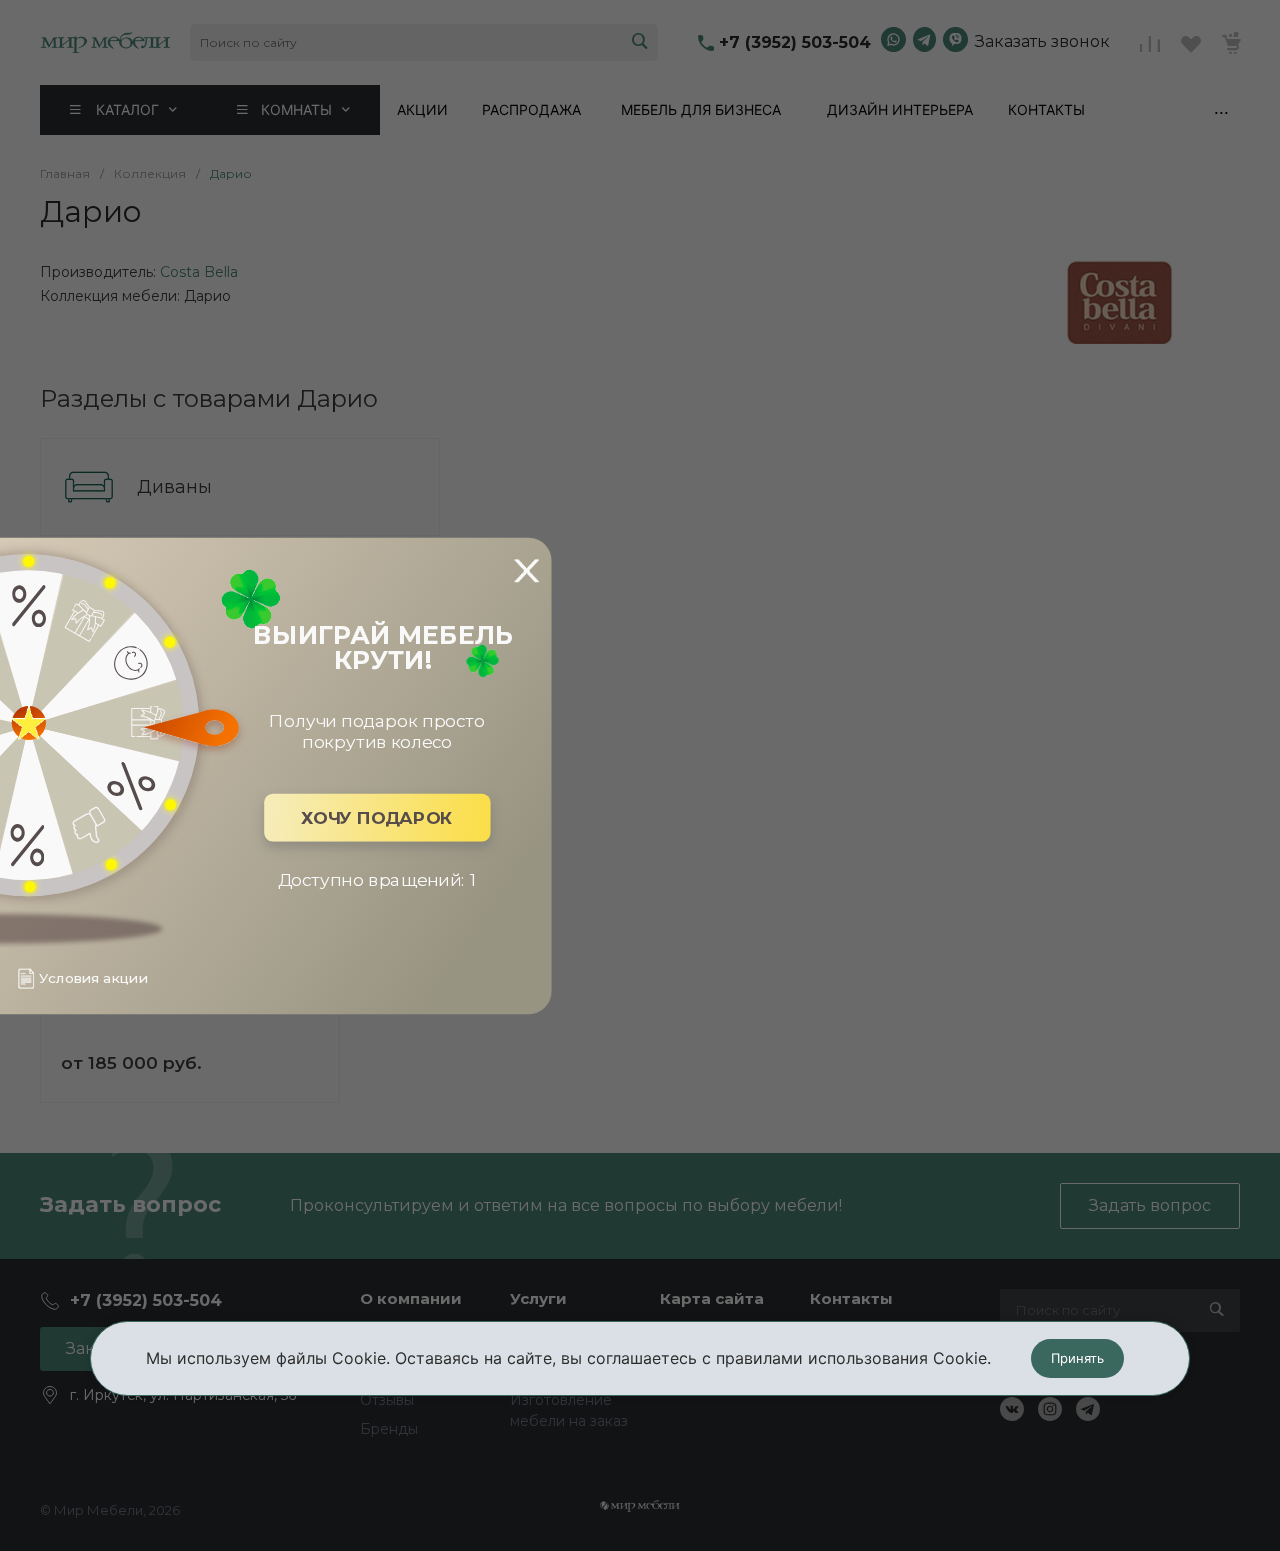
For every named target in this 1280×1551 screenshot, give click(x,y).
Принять (1077, 1358)
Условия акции (93, 978)
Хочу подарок (377, 817)
